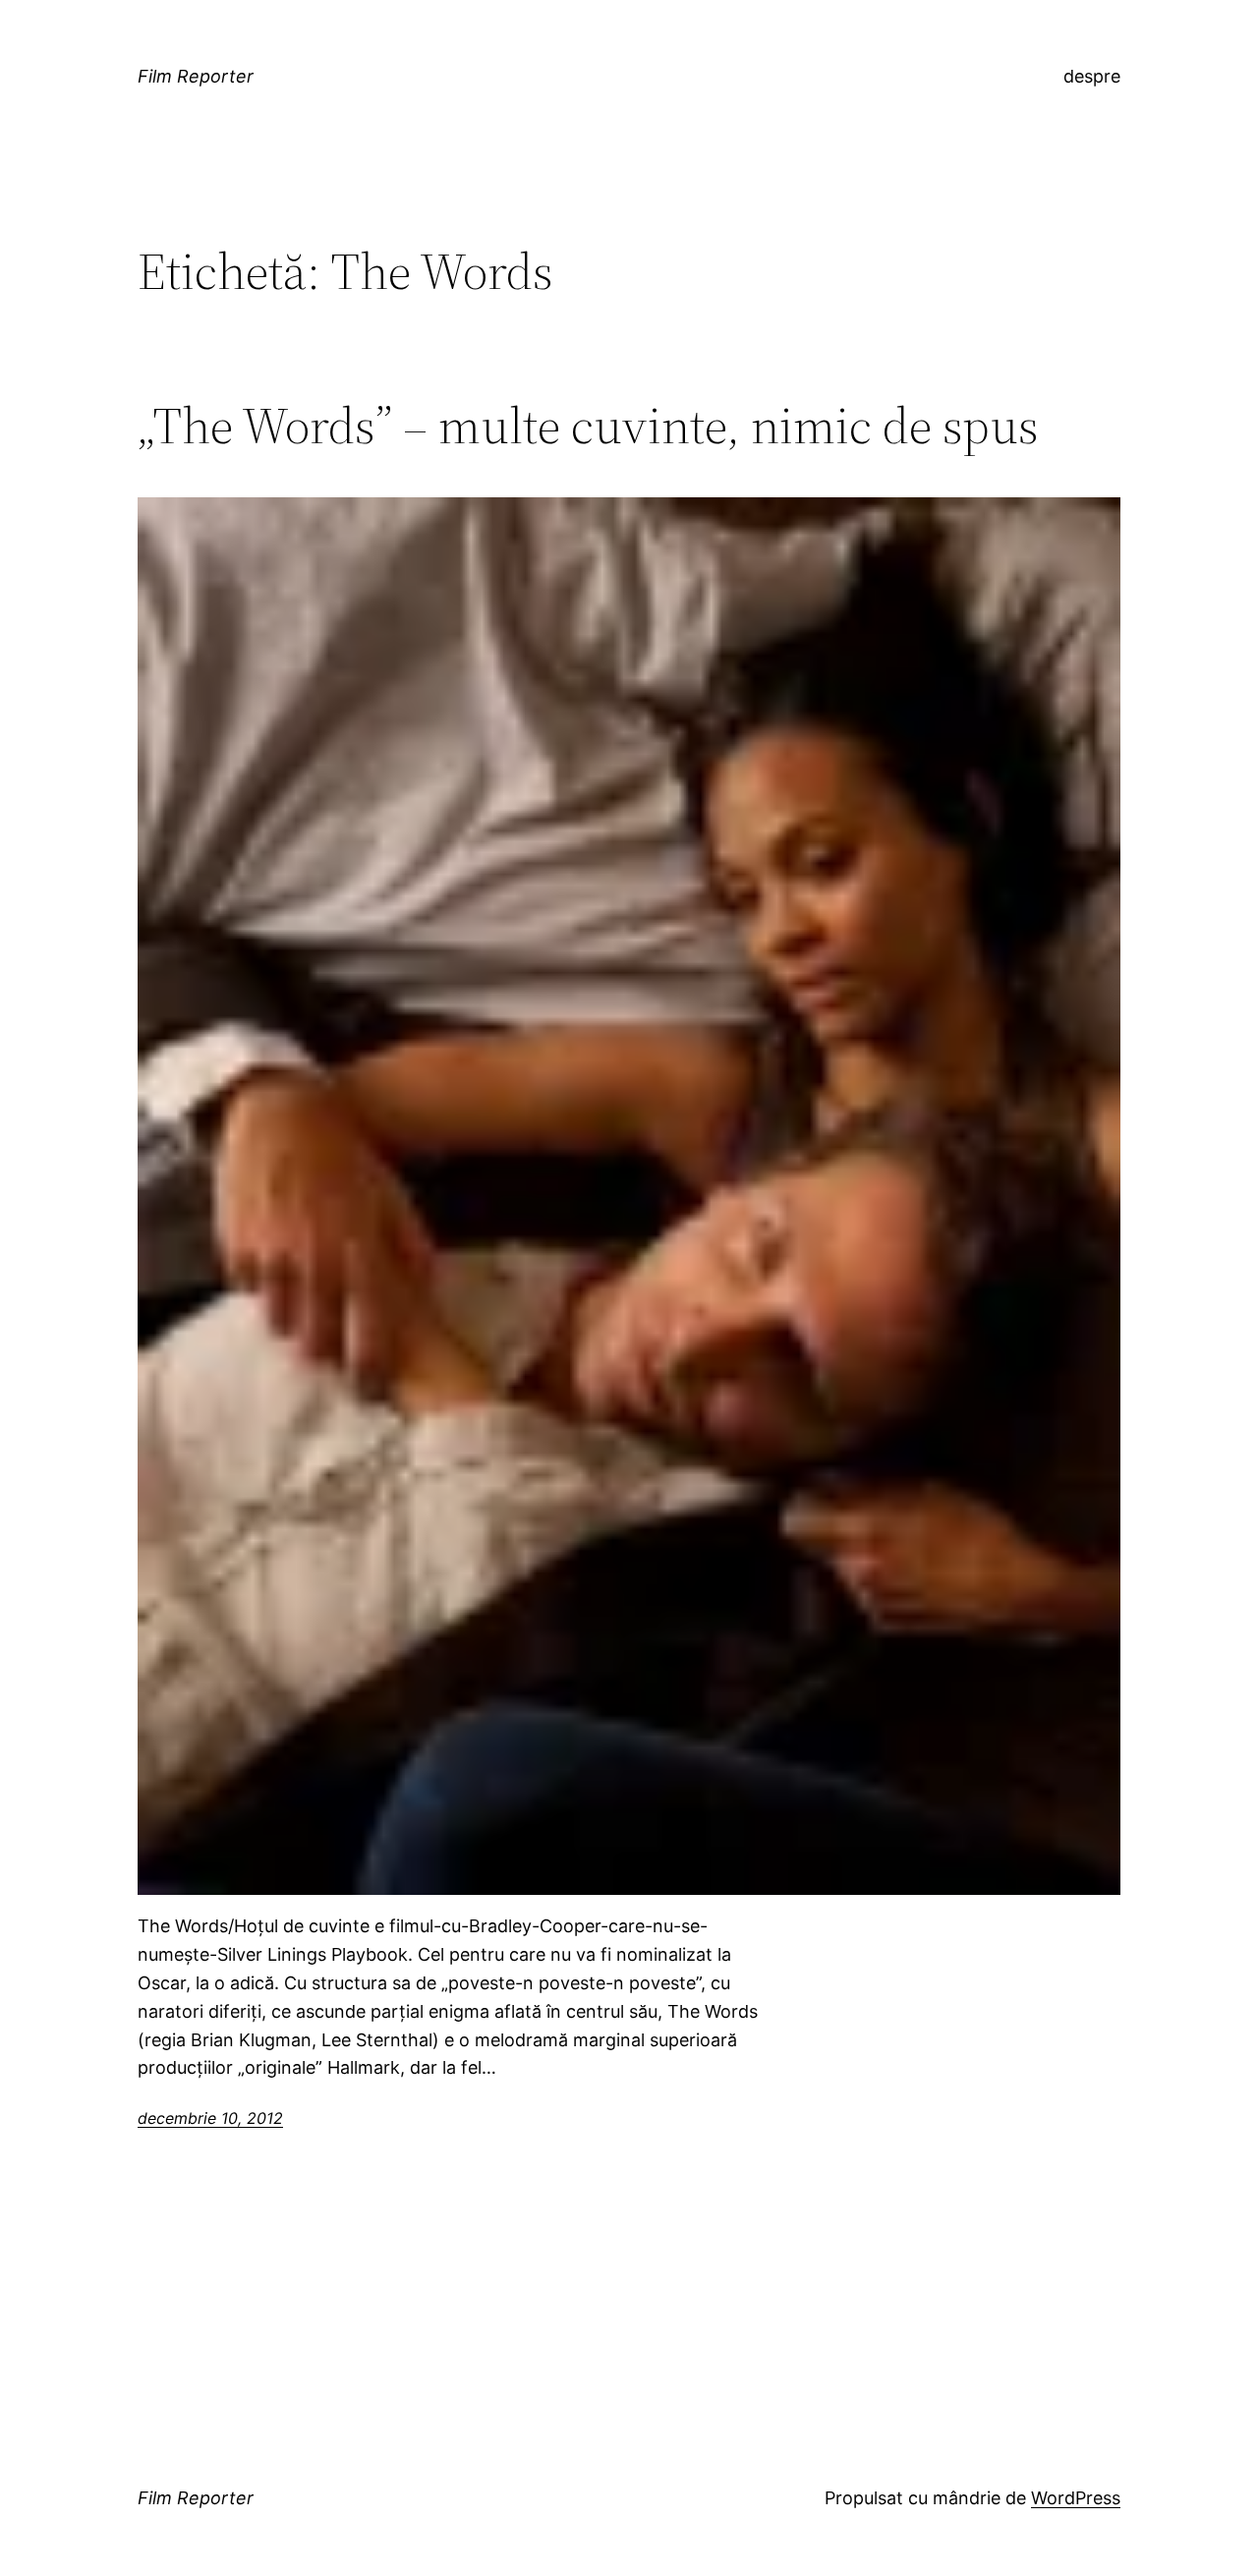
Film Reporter (196, 76)
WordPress (1076, 2498)
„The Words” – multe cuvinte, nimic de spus (588, 426)
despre (1092, 76)
